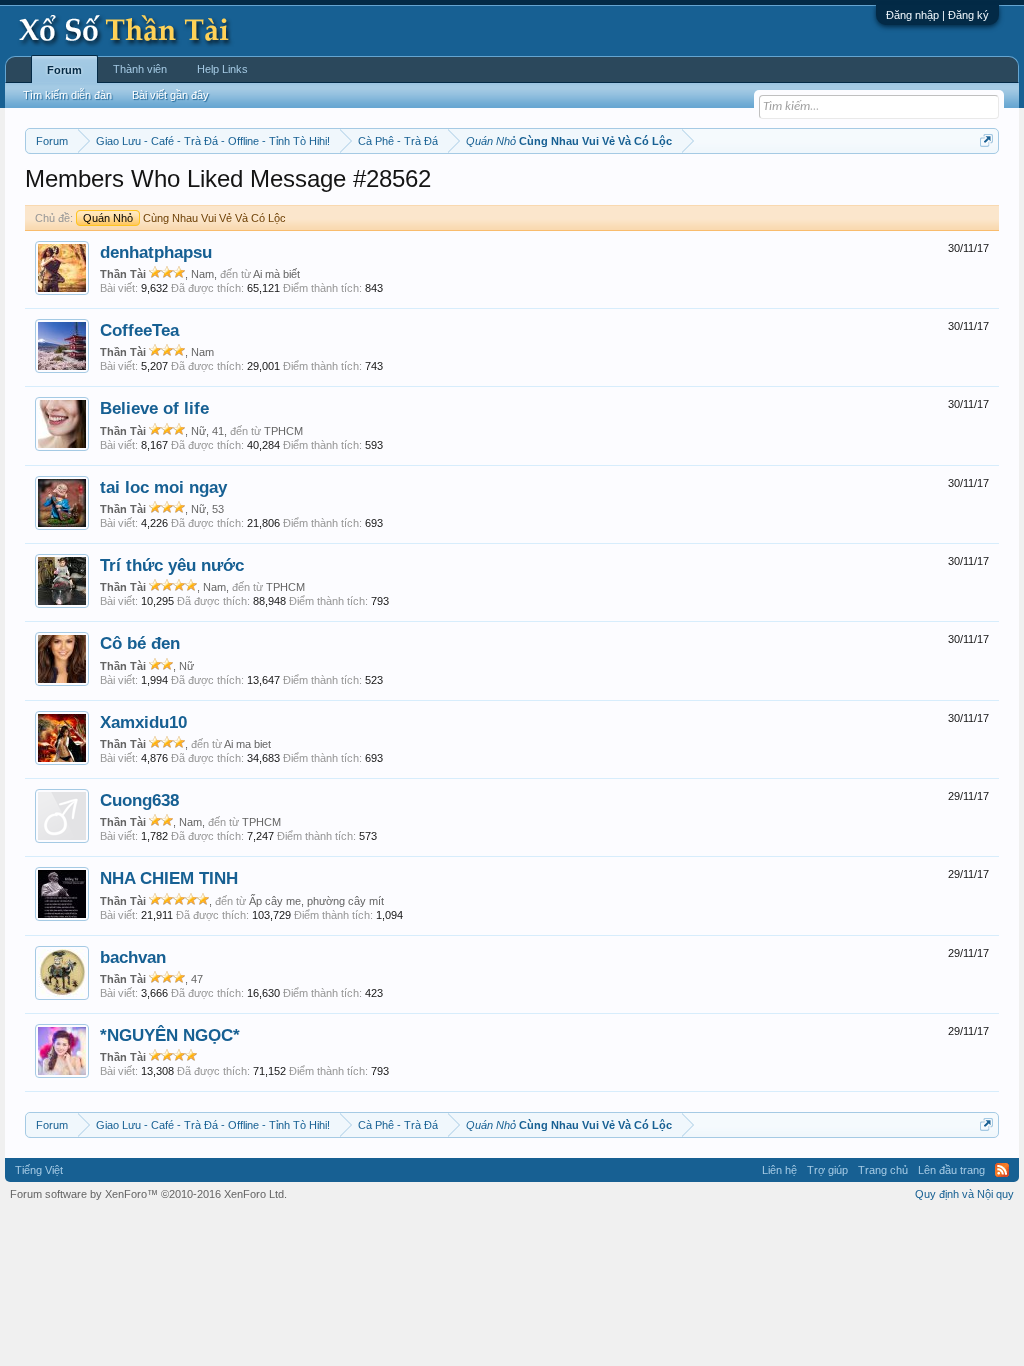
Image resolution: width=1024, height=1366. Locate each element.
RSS (1002, 1170)
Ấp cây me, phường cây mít (316, 901)
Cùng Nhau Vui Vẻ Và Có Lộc (184, 218)
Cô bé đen (140, 643)
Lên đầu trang (951, 1170)
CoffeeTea (139, 330)
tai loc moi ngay (163, 487)
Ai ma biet (247, 744)
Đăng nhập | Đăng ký (937, 15)
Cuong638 (139, 800)
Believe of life (154, 408)
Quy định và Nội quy (964, 1194)
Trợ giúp (827, 1170)
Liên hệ (779, 1170)
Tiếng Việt (39, 1170)
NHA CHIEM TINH (169, 878)
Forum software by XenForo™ (148, 1194)
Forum (64, 70)
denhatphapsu (156, 252)
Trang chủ (883, 1170)
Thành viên (140, 69)
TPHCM (283, 431)
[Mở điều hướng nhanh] (986, 140)
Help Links (222, 69)
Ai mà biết (276, 274)
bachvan (133, 957)
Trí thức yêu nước (172, 565)
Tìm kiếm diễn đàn (67, 95)
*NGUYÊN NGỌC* (170, 1035)
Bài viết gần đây (170, 95)
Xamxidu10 (143, 722)
